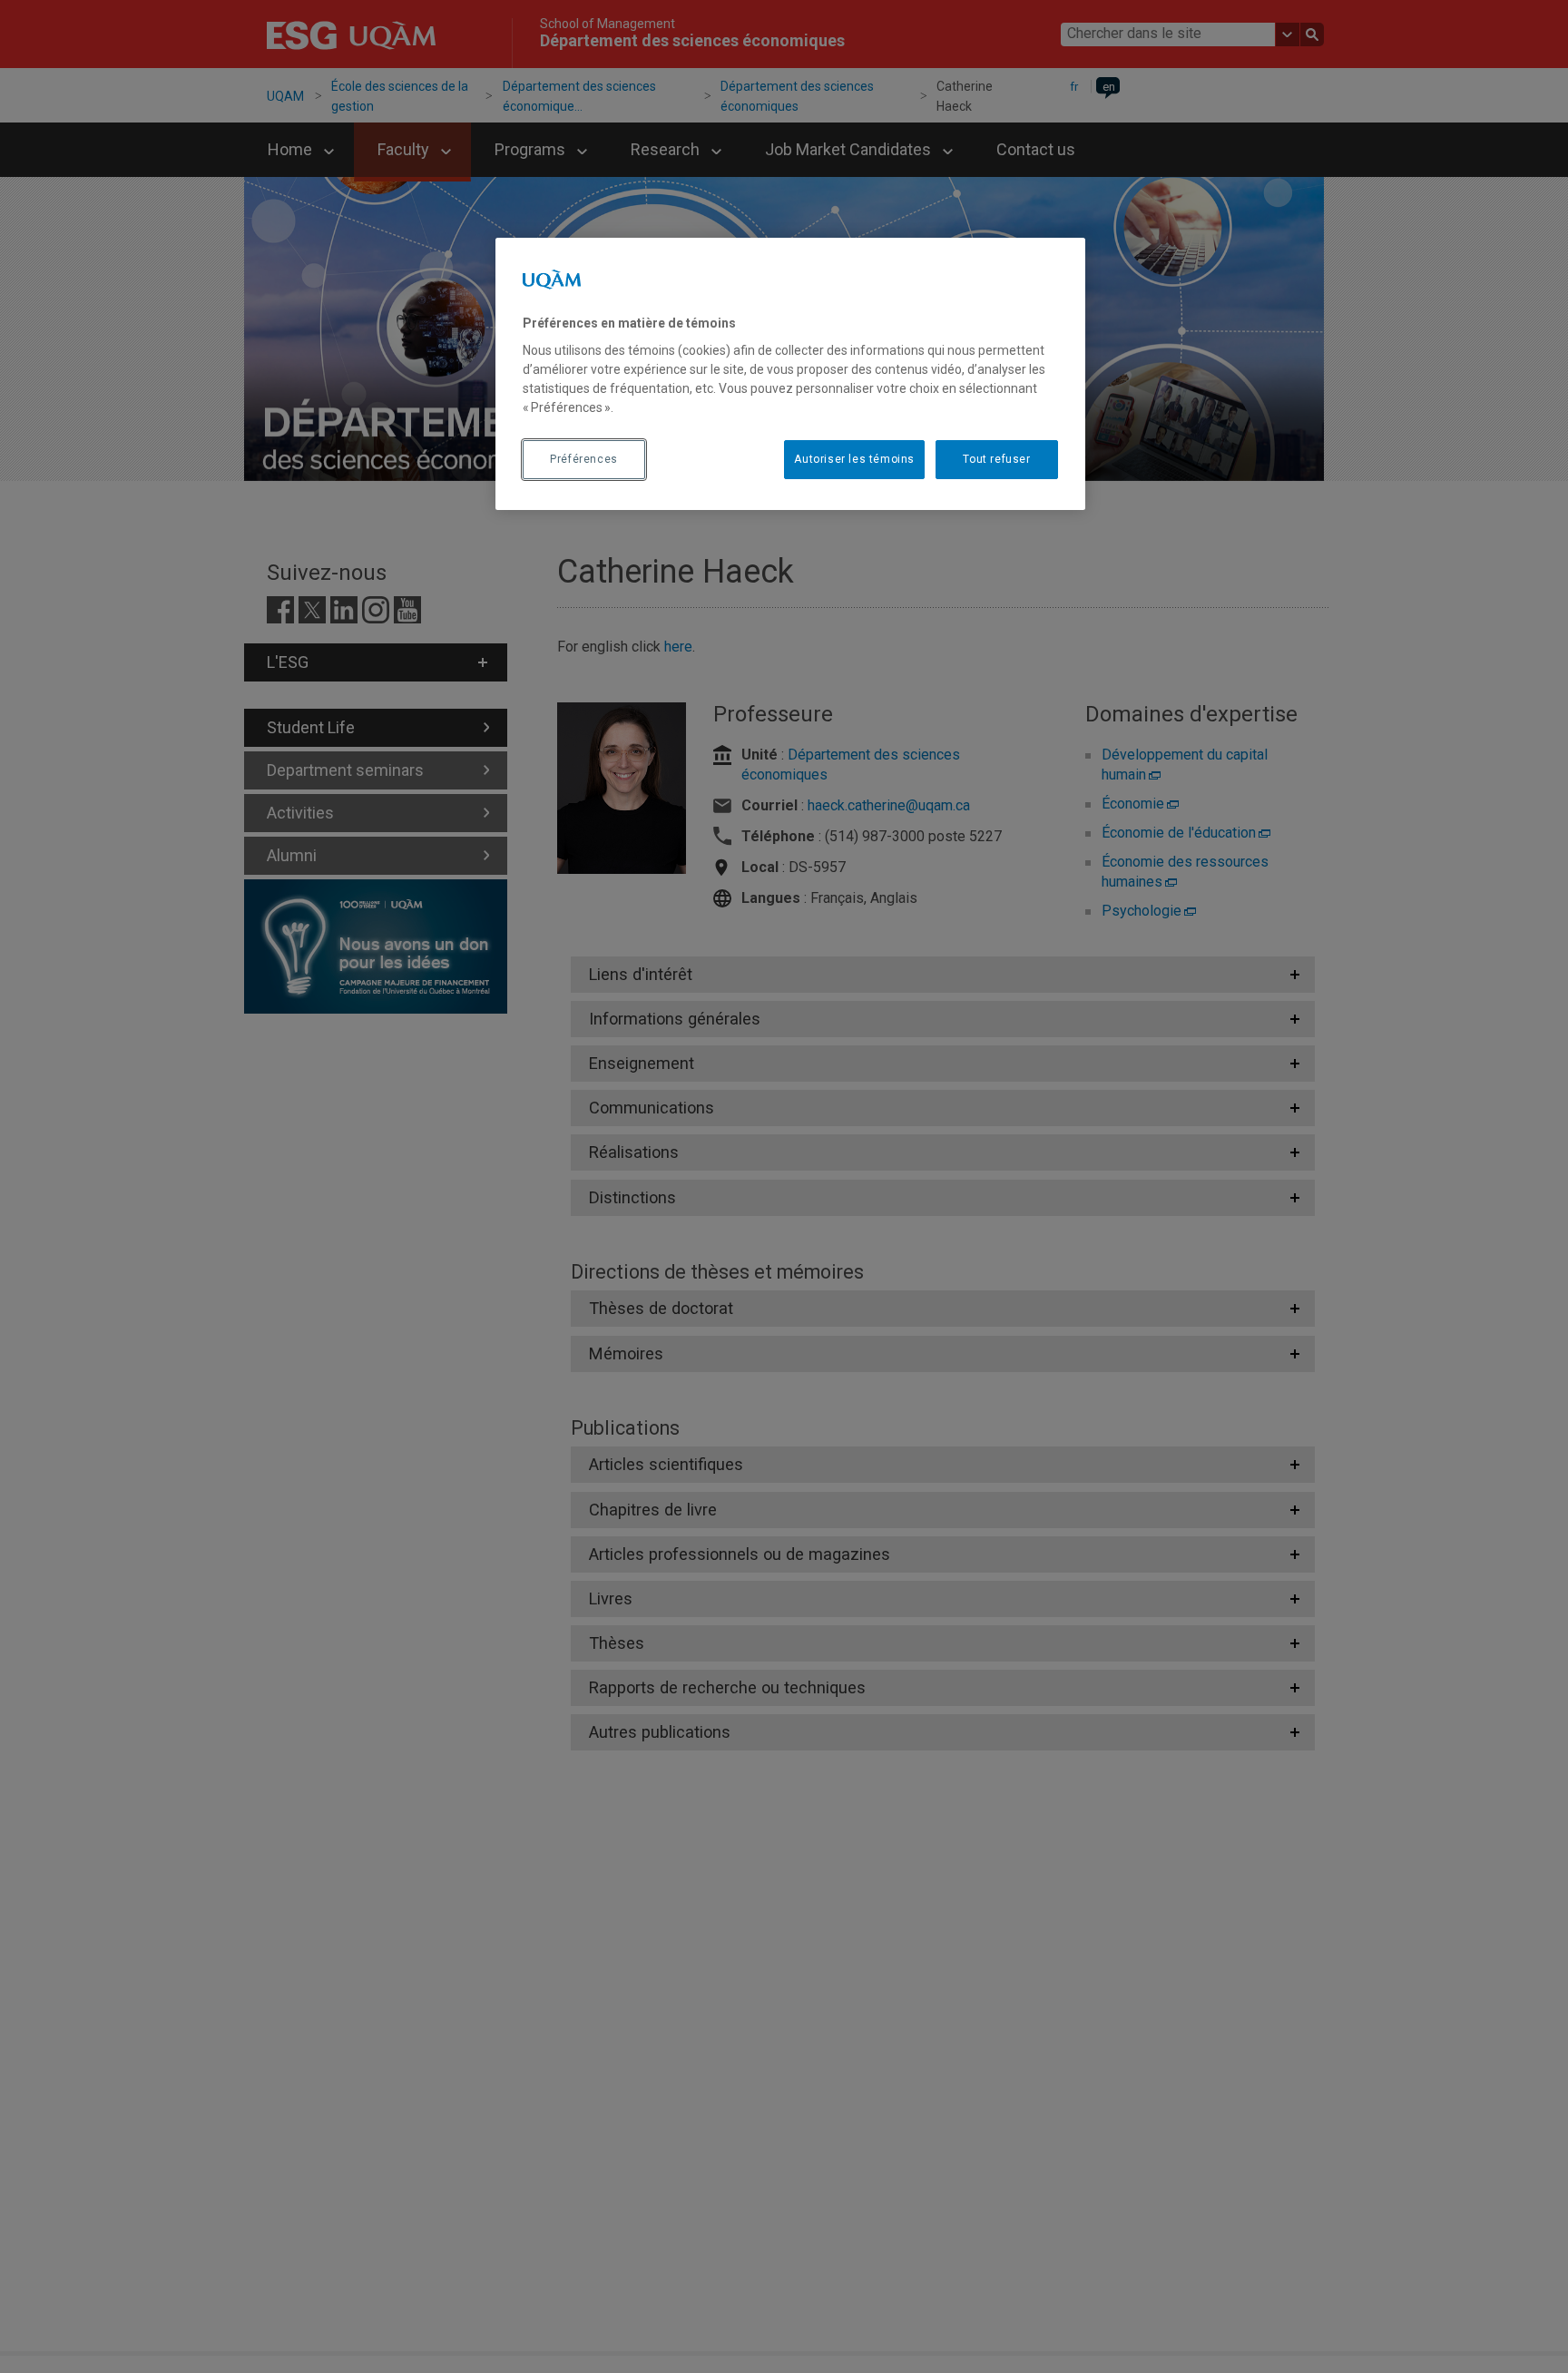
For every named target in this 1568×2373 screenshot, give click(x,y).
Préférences (584, 459)
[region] (790, 374)
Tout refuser (996, 459)
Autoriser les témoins (854, 459)
